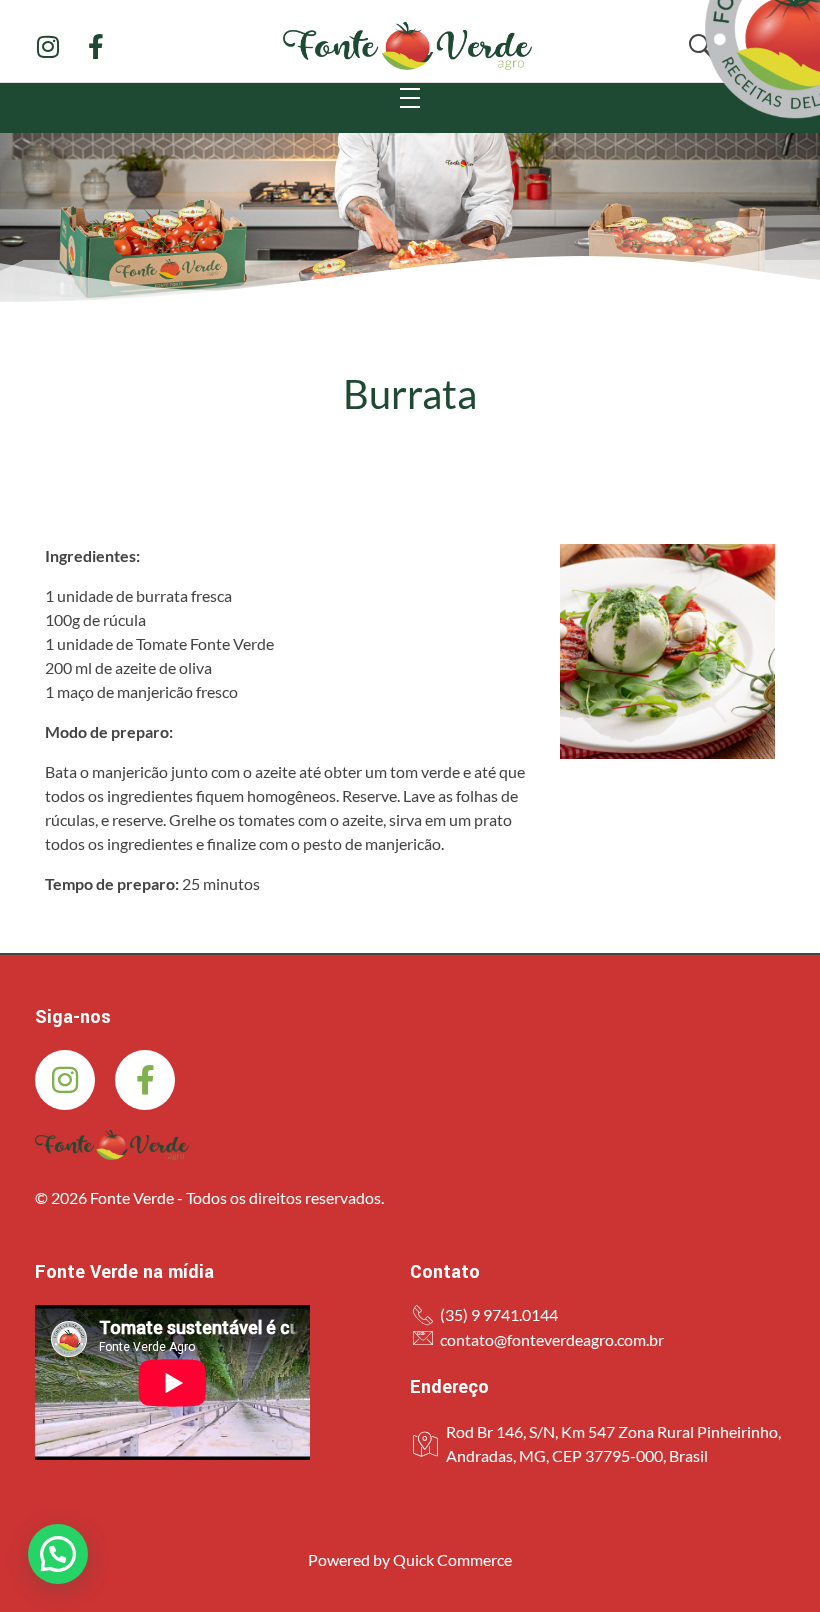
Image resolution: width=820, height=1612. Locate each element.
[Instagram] (47, 46)
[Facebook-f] (95, 46)
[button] (58, 1554)
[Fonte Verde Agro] (112, 1145)
